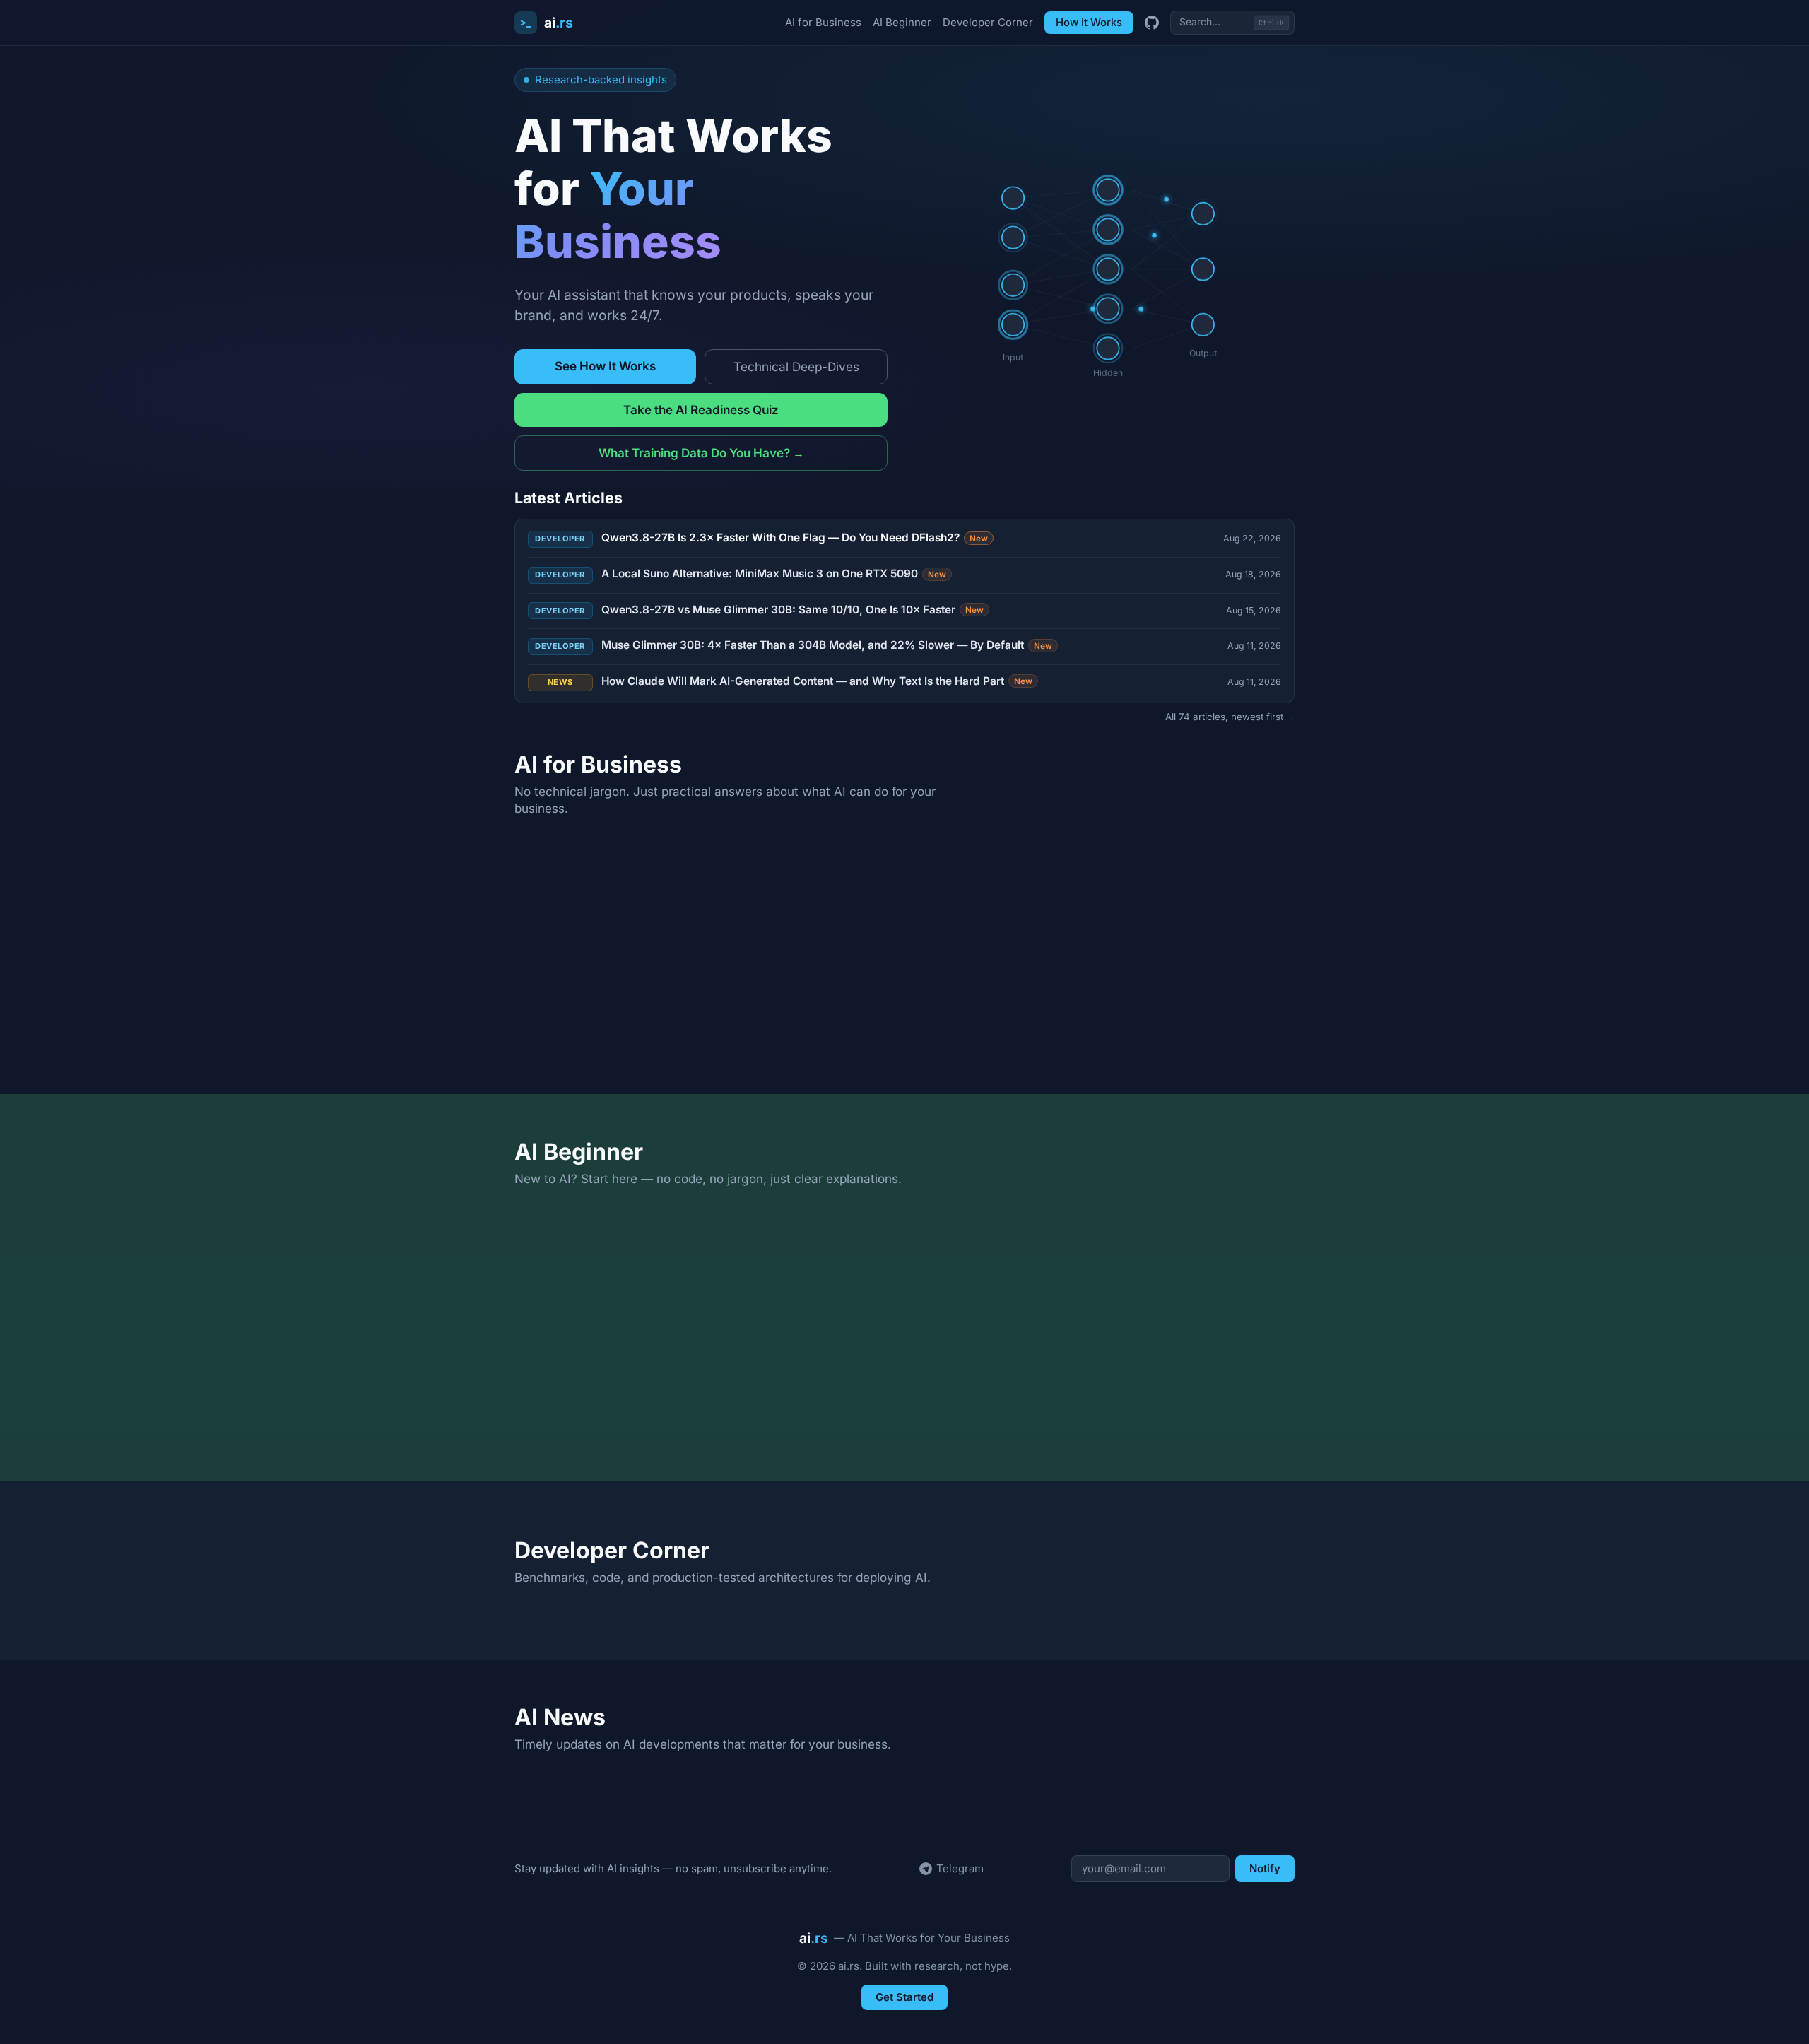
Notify (1265, 1868)
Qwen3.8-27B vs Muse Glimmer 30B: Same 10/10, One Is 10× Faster (793, 610)
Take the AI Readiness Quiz (701, 410)
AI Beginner (902, 22)
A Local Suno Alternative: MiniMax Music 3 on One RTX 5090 (774, 574)
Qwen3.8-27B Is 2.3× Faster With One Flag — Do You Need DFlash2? (795, 538)
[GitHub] (1152, 23)
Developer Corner (988, 22)
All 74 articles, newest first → (1230, 717)
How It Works (1089, 22)
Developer (560, 539)
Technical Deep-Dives (796, 366)
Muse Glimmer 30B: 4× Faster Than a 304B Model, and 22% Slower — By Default (827, 645)
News (560, 682)
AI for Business (823, 22)
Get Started (904, 1997)
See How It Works (605, 366)
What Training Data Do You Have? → (701, 453)
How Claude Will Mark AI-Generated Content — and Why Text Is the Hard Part (817, 681)
